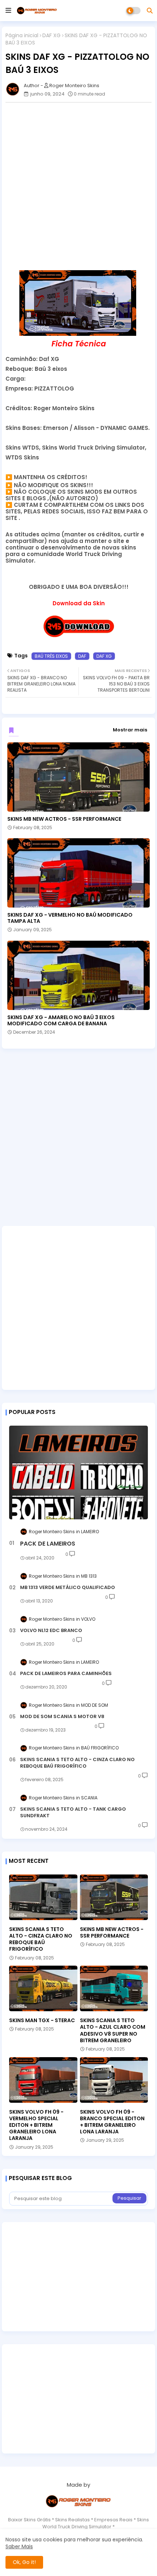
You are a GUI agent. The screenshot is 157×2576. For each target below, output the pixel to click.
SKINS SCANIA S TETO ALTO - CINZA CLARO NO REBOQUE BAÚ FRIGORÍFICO (77, 1763)
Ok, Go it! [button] (24, 2562)
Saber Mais (19, 2546)
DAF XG (51, 36)
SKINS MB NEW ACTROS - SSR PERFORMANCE (64, 819)
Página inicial (22, 36)
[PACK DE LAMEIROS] (78, 1472)
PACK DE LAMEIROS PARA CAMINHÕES (66, 1674)
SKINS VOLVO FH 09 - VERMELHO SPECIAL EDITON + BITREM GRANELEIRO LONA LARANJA (36, 2125)
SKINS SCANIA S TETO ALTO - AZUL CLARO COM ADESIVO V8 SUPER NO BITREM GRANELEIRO (113, 2030)
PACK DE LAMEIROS (48, 1544)
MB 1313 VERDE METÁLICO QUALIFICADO (68, 1588)
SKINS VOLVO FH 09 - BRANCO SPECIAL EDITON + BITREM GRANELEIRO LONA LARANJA (112, 2122)
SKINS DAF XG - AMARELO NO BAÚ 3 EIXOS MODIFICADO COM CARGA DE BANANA (61, 1021)
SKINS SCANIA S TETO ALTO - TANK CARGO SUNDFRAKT (73, 1812)
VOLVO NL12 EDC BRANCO (51, 1631)
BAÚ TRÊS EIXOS (51, 656)
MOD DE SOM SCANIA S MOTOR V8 (62, 1717)
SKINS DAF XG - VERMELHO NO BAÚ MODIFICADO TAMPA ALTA (70, 918)
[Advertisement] (78, 186)
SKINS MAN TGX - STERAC (42, 2020)
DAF (82, 656)
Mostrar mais (130, 730)
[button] (150, 11)
